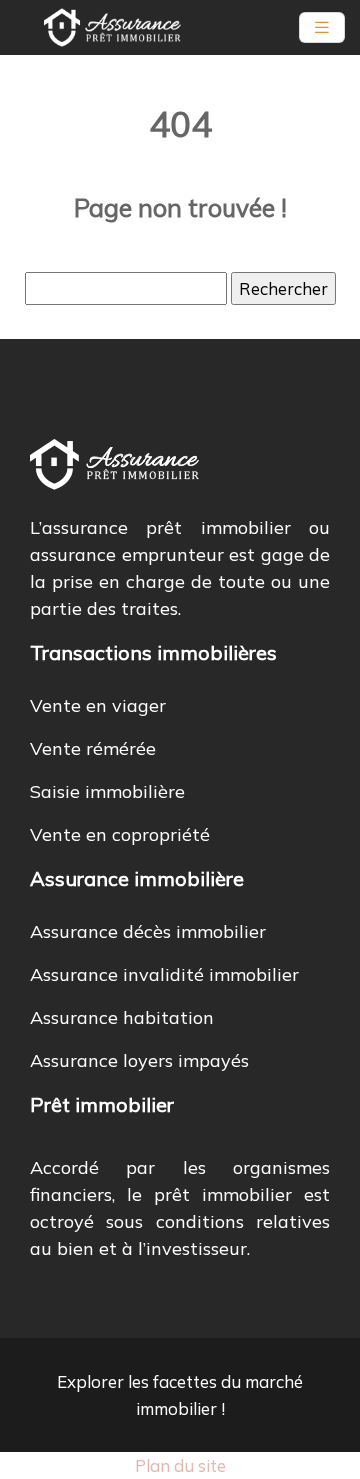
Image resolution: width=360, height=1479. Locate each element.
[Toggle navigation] (322, 27)
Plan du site (180, 1465)
